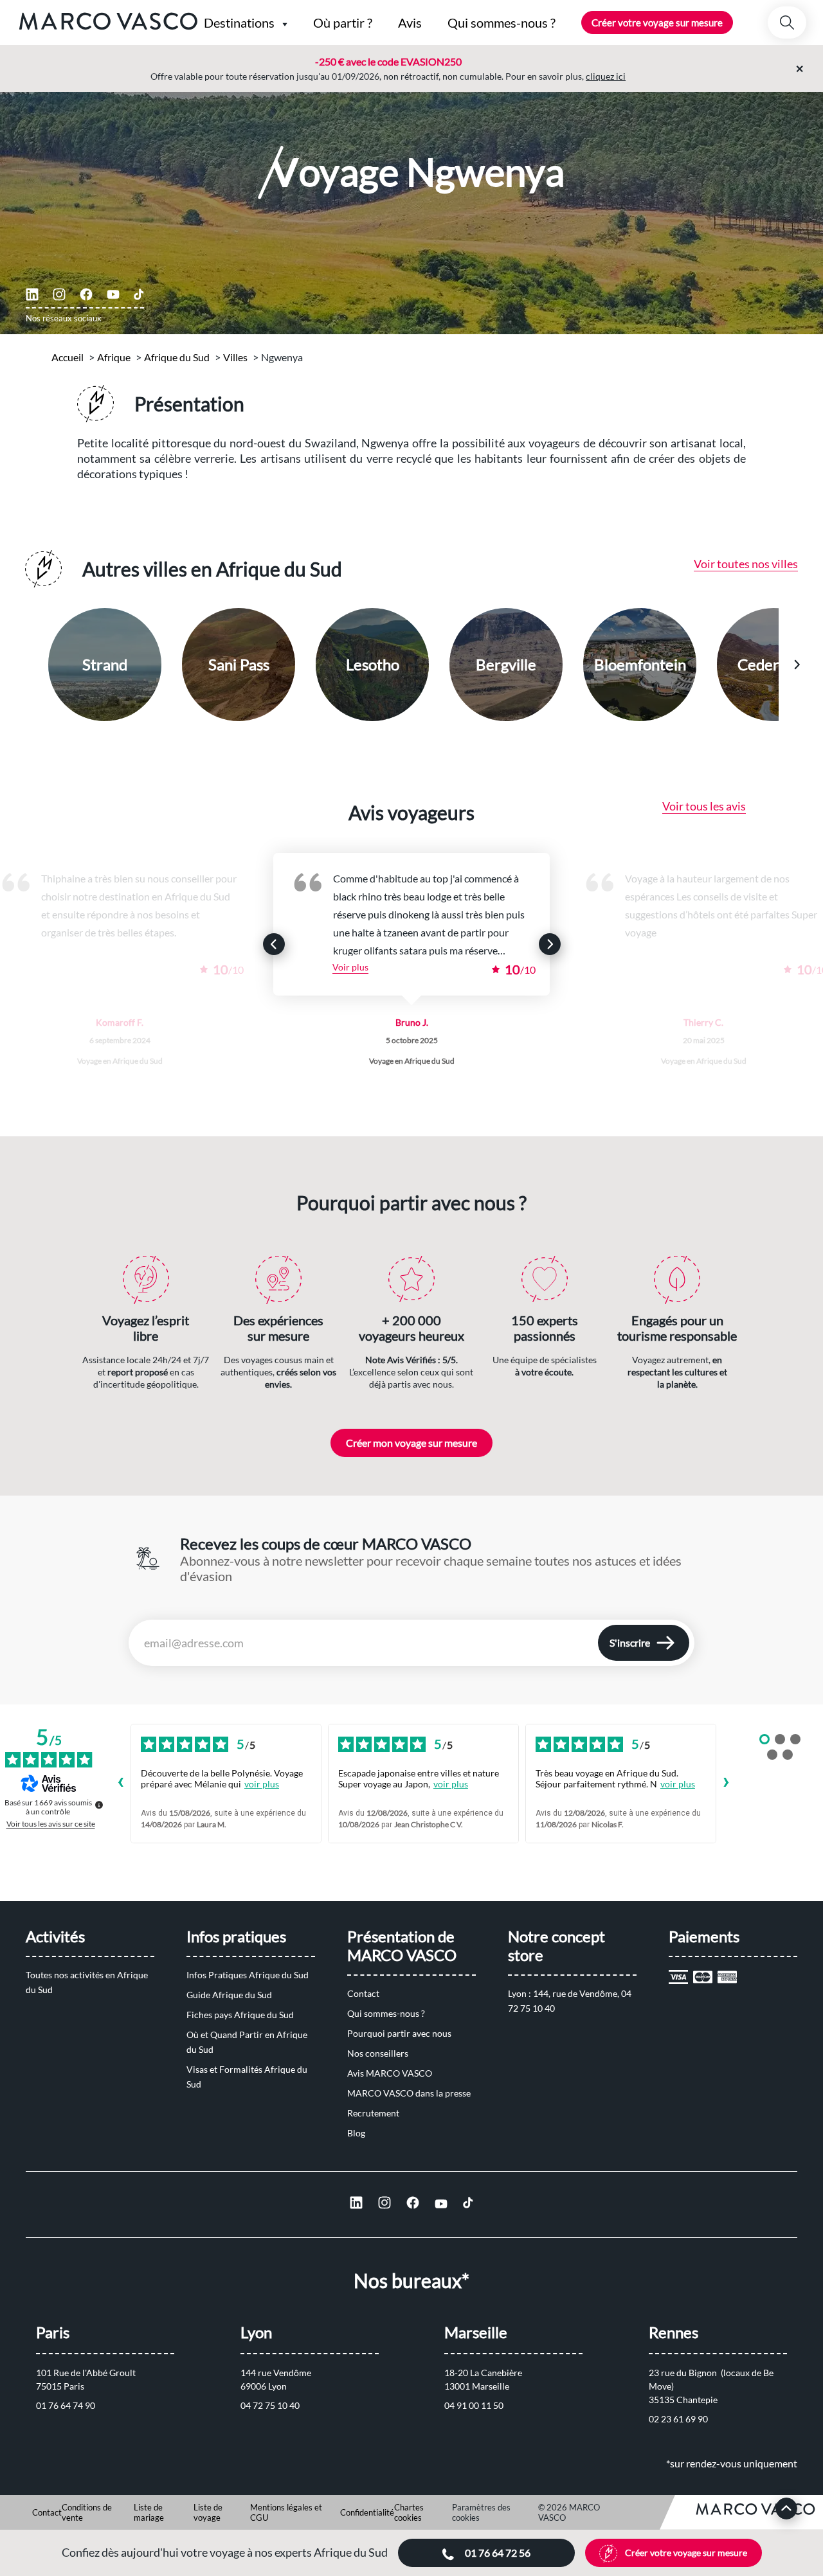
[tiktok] (139, 294)
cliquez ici (606, 76)
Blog (356, 2133)
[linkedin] (32, 294)
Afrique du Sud (177, 357)
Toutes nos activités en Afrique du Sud (88, 1982)
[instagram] (59, 294)
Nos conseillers (378, 2053)
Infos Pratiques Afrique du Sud (248, 1975)
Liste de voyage (208, 2512)
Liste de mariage (149, 2512)
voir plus (262, 1784)
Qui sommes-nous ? (386, 2013)
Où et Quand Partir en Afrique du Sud (248, 2042)
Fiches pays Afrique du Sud (240, 2015)
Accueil (68, 357)
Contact (363, 1993)
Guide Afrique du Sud (229, 1995)
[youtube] (113, 294)
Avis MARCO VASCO (390, 2073)
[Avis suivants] (727, 1784)
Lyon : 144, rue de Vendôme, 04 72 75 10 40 (571, 2001)
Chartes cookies (409, 2512)
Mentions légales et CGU (286, 2512)
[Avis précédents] (120, 1784)
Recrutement (373, 2113)
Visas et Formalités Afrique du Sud (248, 2077)
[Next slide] (797, 665)
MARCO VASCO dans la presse (409, 2093)
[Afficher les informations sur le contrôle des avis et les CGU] (99, 1805)
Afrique (114, 357)
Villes (235, 357)
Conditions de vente (87, 2512)
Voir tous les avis (704, 806)
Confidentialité (367, 2512)
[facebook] (86, 294)
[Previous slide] (27, 665)
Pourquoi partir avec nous (399, 2033)
